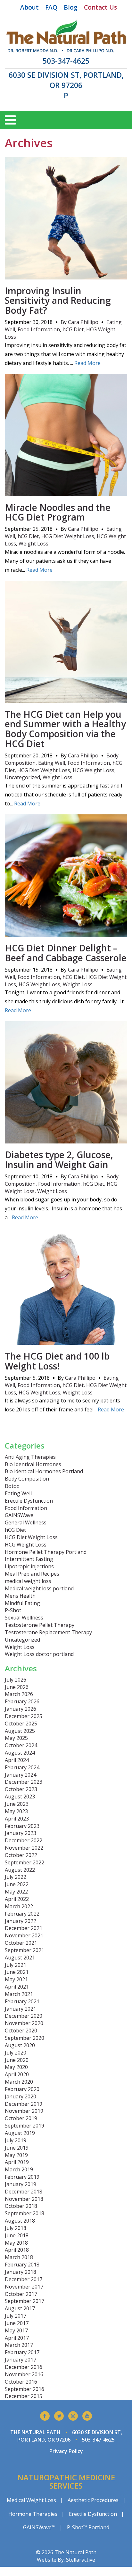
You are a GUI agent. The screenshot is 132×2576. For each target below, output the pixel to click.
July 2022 (16, 1877)
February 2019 (22, 2177)
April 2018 (17, 2250)
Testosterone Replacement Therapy (48, 1632)
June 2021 (17, 1972)
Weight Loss (33, 544)
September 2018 (25, 2213)
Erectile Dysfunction (29, 1501)
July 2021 (16, 1965)
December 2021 (24, 1928)
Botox (12, 1486)
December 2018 (24, 2192)
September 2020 (25, 2038)
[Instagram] (73, 2416)
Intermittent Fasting (29, 1559)
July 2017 (16, 2316)
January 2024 (21, 1775)
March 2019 (19, 2169)
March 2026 (19, 1694)
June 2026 (17, 1687)
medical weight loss (28, 1581)
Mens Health (20, 1596)
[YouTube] (87, 2416)
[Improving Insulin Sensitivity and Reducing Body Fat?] (66, 276)
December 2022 (24, 1840)
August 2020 (20, 2045)
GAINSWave (19, 1515)
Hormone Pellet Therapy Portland (46, 1552)
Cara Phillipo (83, 322)
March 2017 (19, 2345)
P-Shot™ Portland (88, 2527)
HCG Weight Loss (94, 770)
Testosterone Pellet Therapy (40, 1625)
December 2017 (24, 2279)
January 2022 (21, 1921)
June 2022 (17, 1884)
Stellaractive (81, 2560)
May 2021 (16, 1979)
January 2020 (21, 2096)
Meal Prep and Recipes (32, 1574)
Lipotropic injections (29, 1566)
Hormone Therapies (33, 2514)
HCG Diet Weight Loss (68, 536)
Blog (71, 7)
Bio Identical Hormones (33, 1464)
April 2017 (17, 2338)
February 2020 (22, 2089)
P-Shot (13, 1610)
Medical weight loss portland (39, 1588)
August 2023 (20, 1797)
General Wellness (26, 1522)
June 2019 (17, 2148)
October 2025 (21, 1724)
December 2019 (24, 2104)
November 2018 (24, 2199)
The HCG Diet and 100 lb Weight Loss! (57, 1361)
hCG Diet (73, 329)
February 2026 (22, 1701)
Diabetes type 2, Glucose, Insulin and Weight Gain (59, 1160)
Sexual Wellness (24, 1618)
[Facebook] (45, 2416)
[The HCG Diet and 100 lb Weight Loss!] (66, 1341)
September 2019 (25, 2126)
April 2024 (17, 1760)
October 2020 (21, 2031)
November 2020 (24, 2023)
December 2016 (24, 2367)
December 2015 (24, 2396)
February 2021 (22, 2001)
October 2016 (21, 2382)
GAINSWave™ (39, 2527)
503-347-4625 (66, 61)
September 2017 (25, 2301)
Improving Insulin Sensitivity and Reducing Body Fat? (58, 301)
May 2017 (16, 2330)
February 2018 (22, 2265)
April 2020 (17, 2074)
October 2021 (21, 1943)
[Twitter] (59, 2416)
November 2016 (24, 2374)
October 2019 (21, 2118)
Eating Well (52, 763)
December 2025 (24, 1716)
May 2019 (16, 2155)
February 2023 (22, 1826)
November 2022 (24, 1848)
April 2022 (17, 1899)
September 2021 (25, 1950)
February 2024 (22, 1767)
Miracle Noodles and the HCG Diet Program (58, 512)
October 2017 (21, 2294)
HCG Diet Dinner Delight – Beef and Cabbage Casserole (66, 953)
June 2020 (17, 2060)
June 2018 (17, 2235)
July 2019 (16, 2140)
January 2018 (21, 2272)
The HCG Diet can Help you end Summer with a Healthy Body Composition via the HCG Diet (65, 729)
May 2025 (16, 1738)
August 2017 (20, 2308)
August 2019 (20, 2133)
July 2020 (16, 2053)
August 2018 (20, 2221)
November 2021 (24, 1935)
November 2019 (24, 2111)
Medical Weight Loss (31, 2500)
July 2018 (16, 2228)
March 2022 (19, 1906)
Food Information (39, 329)
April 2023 (17, 1819)
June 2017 (17, 2323)
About (29, 7)
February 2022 (22, 1914)
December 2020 (24, 2016)
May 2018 (16, 2243)
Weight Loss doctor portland (39, 1654)
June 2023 (17, 1804)
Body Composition (27, 1479)
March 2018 (19, 2257)
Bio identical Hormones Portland (44, 1471)
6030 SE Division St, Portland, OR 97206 (66, 80)
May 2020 (16, 2067)
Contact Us (100, 7)
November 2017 (24, 2287)
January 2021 (21, 2009)
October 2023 (21, 1789)
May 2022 (16, 1892)
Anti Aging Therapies (30, 1457)
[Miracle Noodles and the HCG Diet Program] (66, 492)
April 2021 (17, 1987)
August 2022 (20, 1870)
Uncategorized (22, 777)
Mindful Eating (22, 1603)
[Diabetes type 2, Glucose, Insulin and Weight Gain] (66, 1140)
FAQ (51, 7)
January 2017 (21, 2360)
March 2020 (19, 2082)
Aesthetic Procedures (93, 2500)
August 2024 (20, 1753)
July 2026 (16, 1680)
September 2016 (25, 2389)
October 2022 (21, 1855)
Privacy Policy (66, 2451)
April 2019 (17, 2162)
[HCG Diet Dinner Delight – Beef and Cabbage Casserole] (66, 933)
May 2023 (16, 1811)
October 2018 (21, 2206)
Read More (87, 363)
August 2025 (20, 1731)
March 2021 (19, 1994)
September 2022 (25, 1862)
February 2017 (22, 2352)
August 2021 (20, 1958)
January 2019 (21, 2184)
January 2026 (21, 1709)
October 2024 (21, 1745)
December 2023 (24, 1782)
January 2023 (21, 1833)
